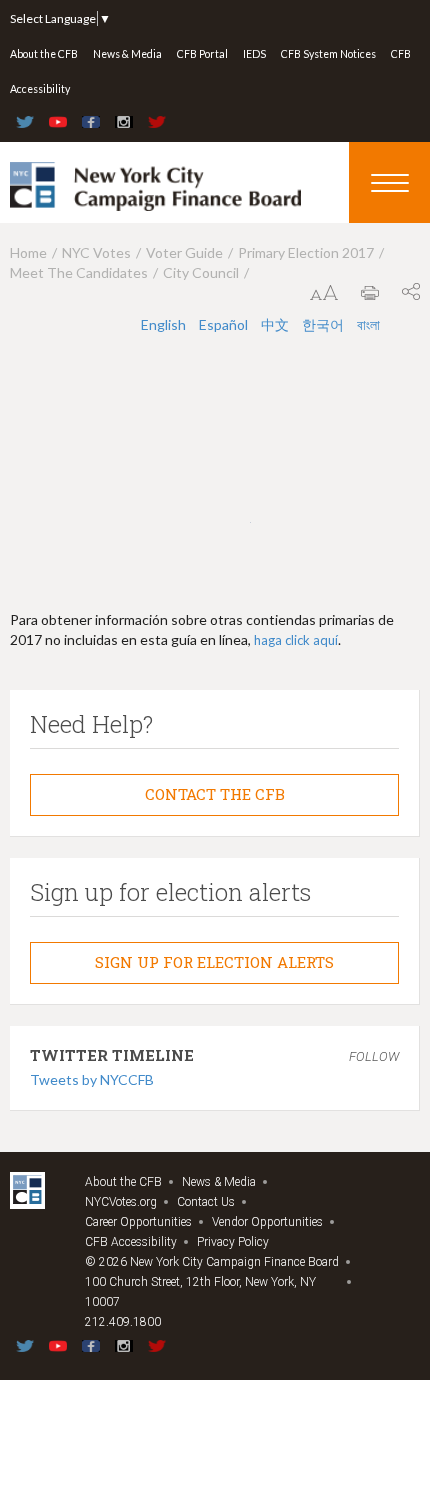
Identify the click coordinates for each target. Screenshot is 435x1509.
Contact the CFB (215, 794)
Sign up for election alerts (214, 962)
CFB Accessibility (131, 1242)
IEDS (254, 54)
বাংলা (368, 324)
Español (225, 324)
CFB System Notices (328, 54)
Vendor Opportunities (267, 1222)
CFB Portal (202, 54)
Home (28, 252)
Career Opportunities (138, 1222)
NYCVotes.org (121, 1202)
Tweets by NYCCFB (92, 1079)
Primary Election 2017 (306, 252)
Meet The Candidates (79, 272)
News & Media (127, 54)
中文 (276, 324)
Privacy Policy (233, 1242)
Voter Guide (184, 252)
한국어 (324, 324)
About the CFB (44, 54)
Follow (374, 1056)
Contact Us (206, 1202)
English (165, 324)
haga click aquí (296, 640)
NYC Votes (96, 252)
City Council (201, 272)
